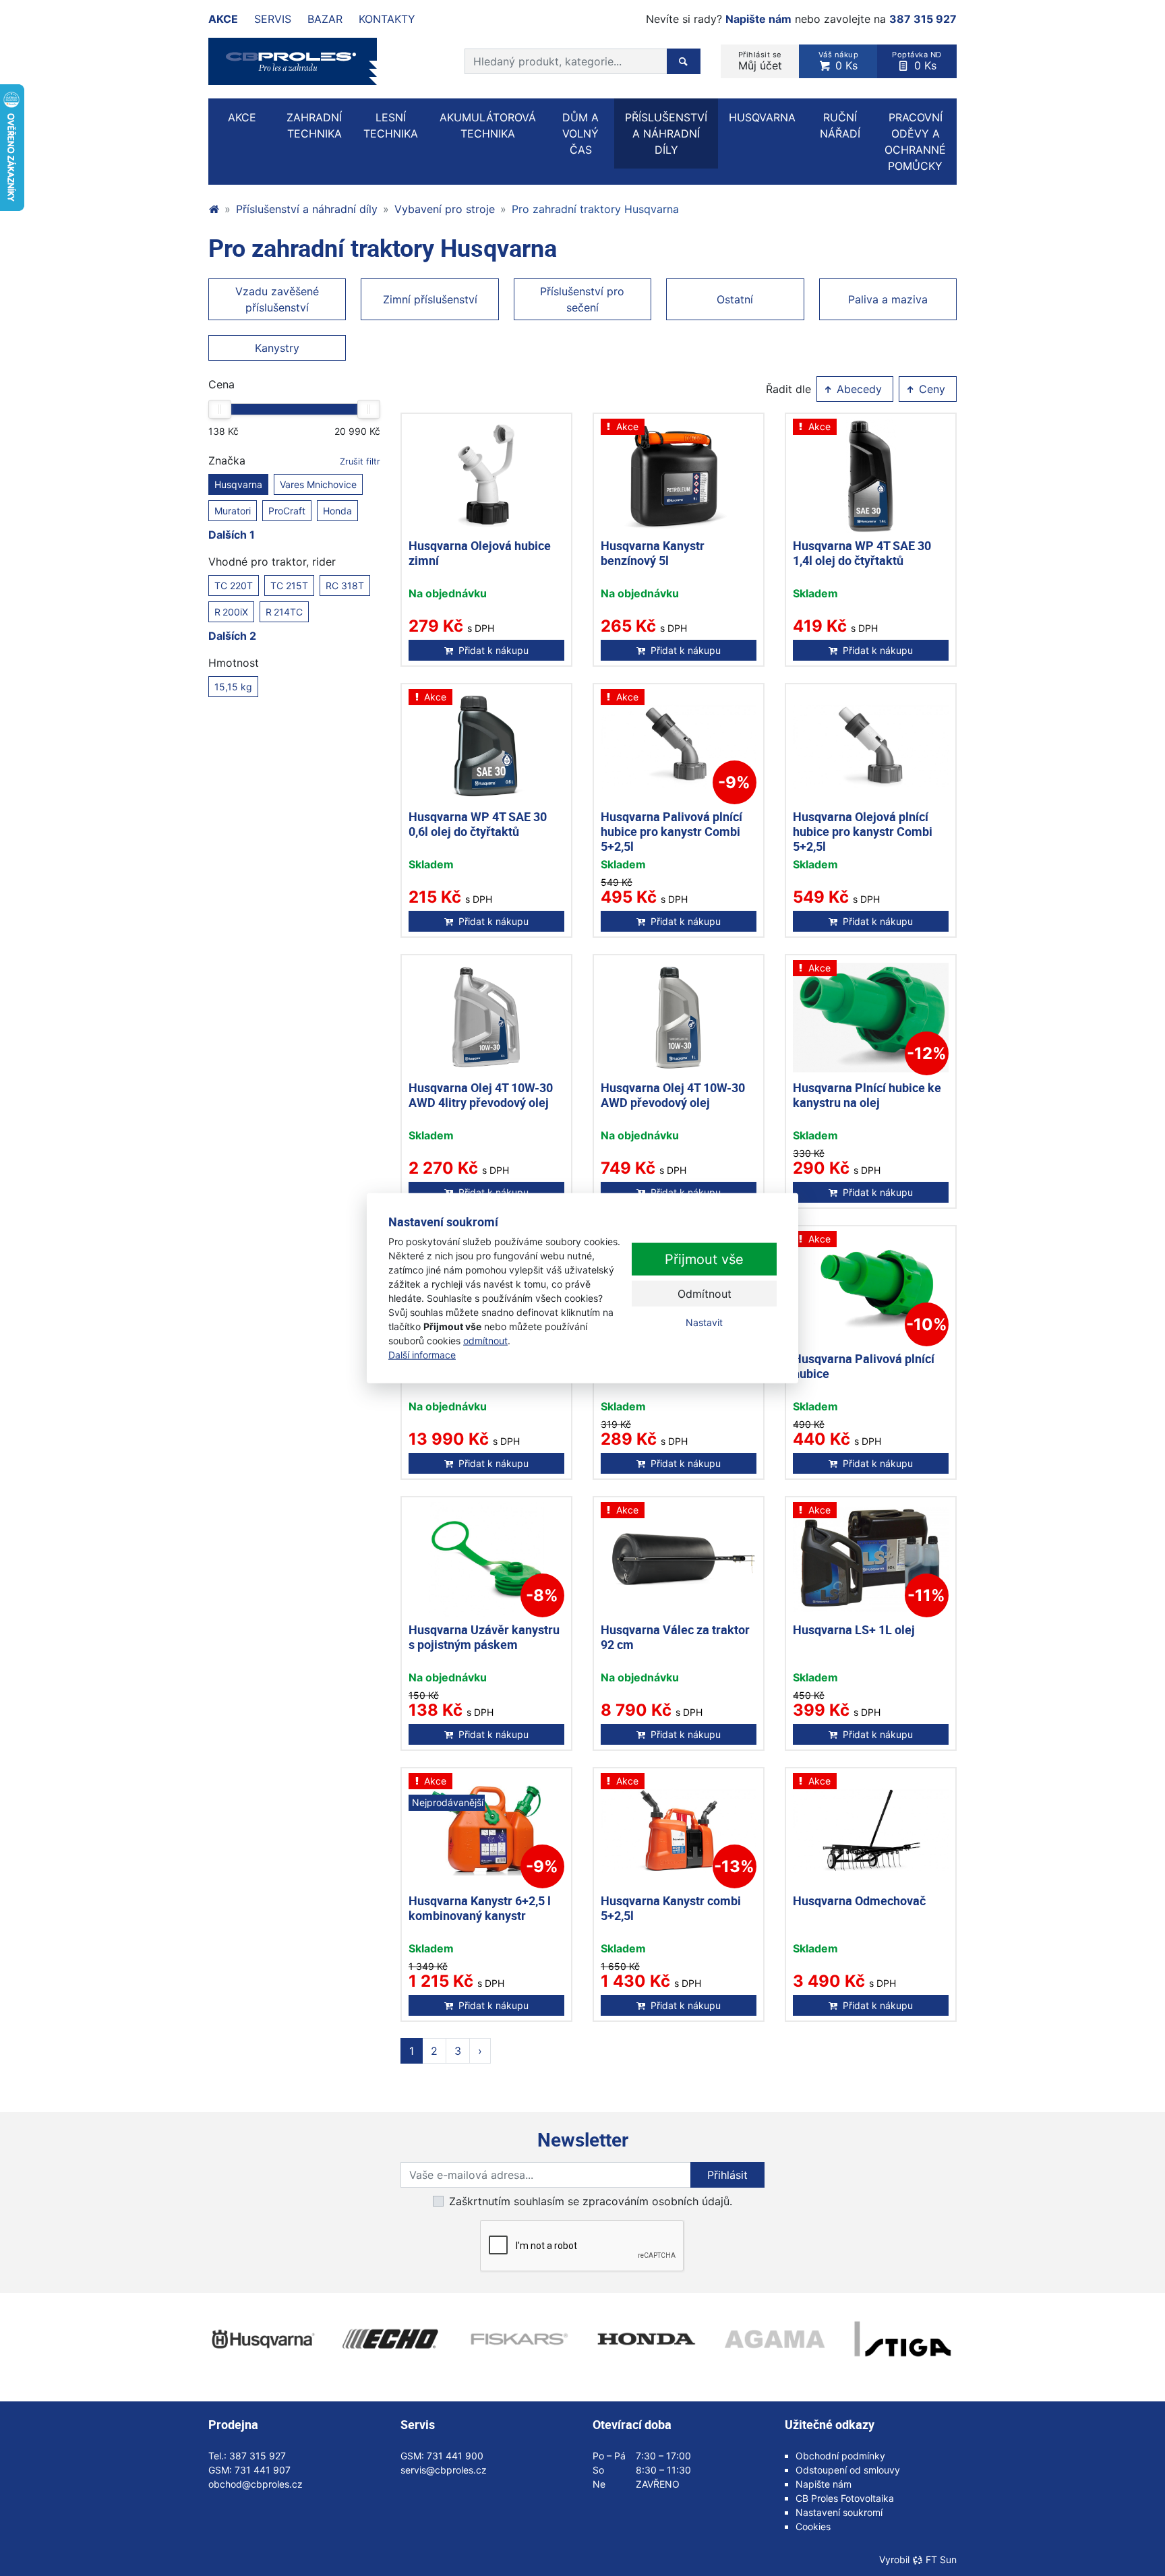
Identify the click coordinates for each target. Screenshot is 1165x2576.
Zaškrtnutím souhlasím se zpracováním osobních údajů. (591, 2201)
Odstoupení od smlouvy (848, 2470)
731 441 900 (455, 2456)
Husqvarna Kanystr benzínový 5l (653, 553)
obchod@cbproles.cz (256, 2484)
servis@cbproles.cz (444, 2470)
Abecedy (858, 389)
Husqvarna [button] (762, 117)
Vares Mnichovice (318, 484)
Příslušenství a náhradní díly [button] (666, 133)
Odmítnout (705, 1294)
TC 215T (289, 586)
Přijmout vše (704, 1259)
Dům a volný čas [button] (580, 133)
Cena (221, 384)
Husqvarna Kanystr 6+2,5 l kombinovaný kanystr (480, 1908)
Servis (273, 19)
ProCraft (287, 511)
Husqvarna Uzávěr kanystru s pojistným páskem (484, 1637)
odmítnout (485, 1341)
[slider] (220, 409)
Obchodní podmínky (840, 2456)
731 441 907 (263, 2470)
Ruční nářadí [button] (840, 125)
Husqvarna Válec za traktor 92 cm (675, 1637)
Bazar (325, 19)
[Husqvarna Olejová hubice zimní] (486, 476)
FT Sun (941, 2559)
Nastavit (704, 1322)
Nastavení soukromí (839, 2512)
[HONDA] (647, 2339)
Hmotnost (234, 663)
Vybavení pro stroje (445, 209)
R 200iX (231, 612)
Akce (223, 19)
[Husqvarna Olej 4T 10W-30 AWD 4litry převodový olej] (486, 1018)
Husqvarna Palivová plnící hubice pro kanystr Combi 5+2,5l (671, 831)
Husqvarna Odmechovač (859, 1900)
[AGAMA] (775, 2339)
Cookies (813, 2526)
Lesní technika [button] (391, 125)
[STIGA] (903, 2339)
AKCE (242, 117)
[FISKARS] (518, 2339)
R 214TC (284, 612)
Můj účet (760, 61)
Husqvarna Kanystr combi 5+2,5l (671, 1908)
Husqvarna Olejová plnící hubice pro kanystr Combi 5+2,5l (863, 831)
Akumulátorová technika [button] (488, 125)
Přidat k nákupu (494, 650)
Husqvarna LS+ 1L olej (854, 1629)
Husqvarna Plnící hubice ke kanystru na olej (867, 1095)
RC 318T (345, 586)
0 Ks (839, 61)
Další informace (422, 1355)
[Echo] (390, 2339)
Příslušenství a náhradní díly (307, 209)
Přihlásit (727, 2175)
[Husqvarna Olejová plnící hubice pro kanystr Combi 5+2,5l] (871, 747)
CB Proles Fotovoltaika (845, 2498)
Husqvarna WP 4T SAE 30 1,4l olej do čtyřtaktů (862, 553)
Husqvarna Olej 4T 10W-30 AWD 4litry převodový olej (481, 1095)
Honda (337, 511)
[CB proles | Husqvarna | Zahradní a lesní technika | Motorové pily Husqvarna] (214, 209)
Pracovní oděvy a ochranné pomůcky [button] (915, 142)
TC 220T (234, 586)
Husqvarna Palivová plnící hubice (864, 1366)
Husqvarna (238, 484)
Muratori (233, 511)
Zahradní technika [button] (314, 125)
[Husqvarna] (262, 2339)
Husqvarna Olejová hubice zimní (480, 553)
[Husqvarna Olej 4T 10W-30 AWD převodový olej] (679, 1018)
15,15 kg (233, 687)
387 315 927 (923, 19)
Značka (294, 460)
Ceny (930, 389)
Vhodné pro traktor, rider (272, 562)
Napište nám (758, 19)
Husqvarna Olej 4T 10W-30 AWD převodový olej (673, 1095)
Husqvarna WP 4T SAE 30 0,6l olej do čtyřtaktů (478, 824)
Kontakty (387, 19)
